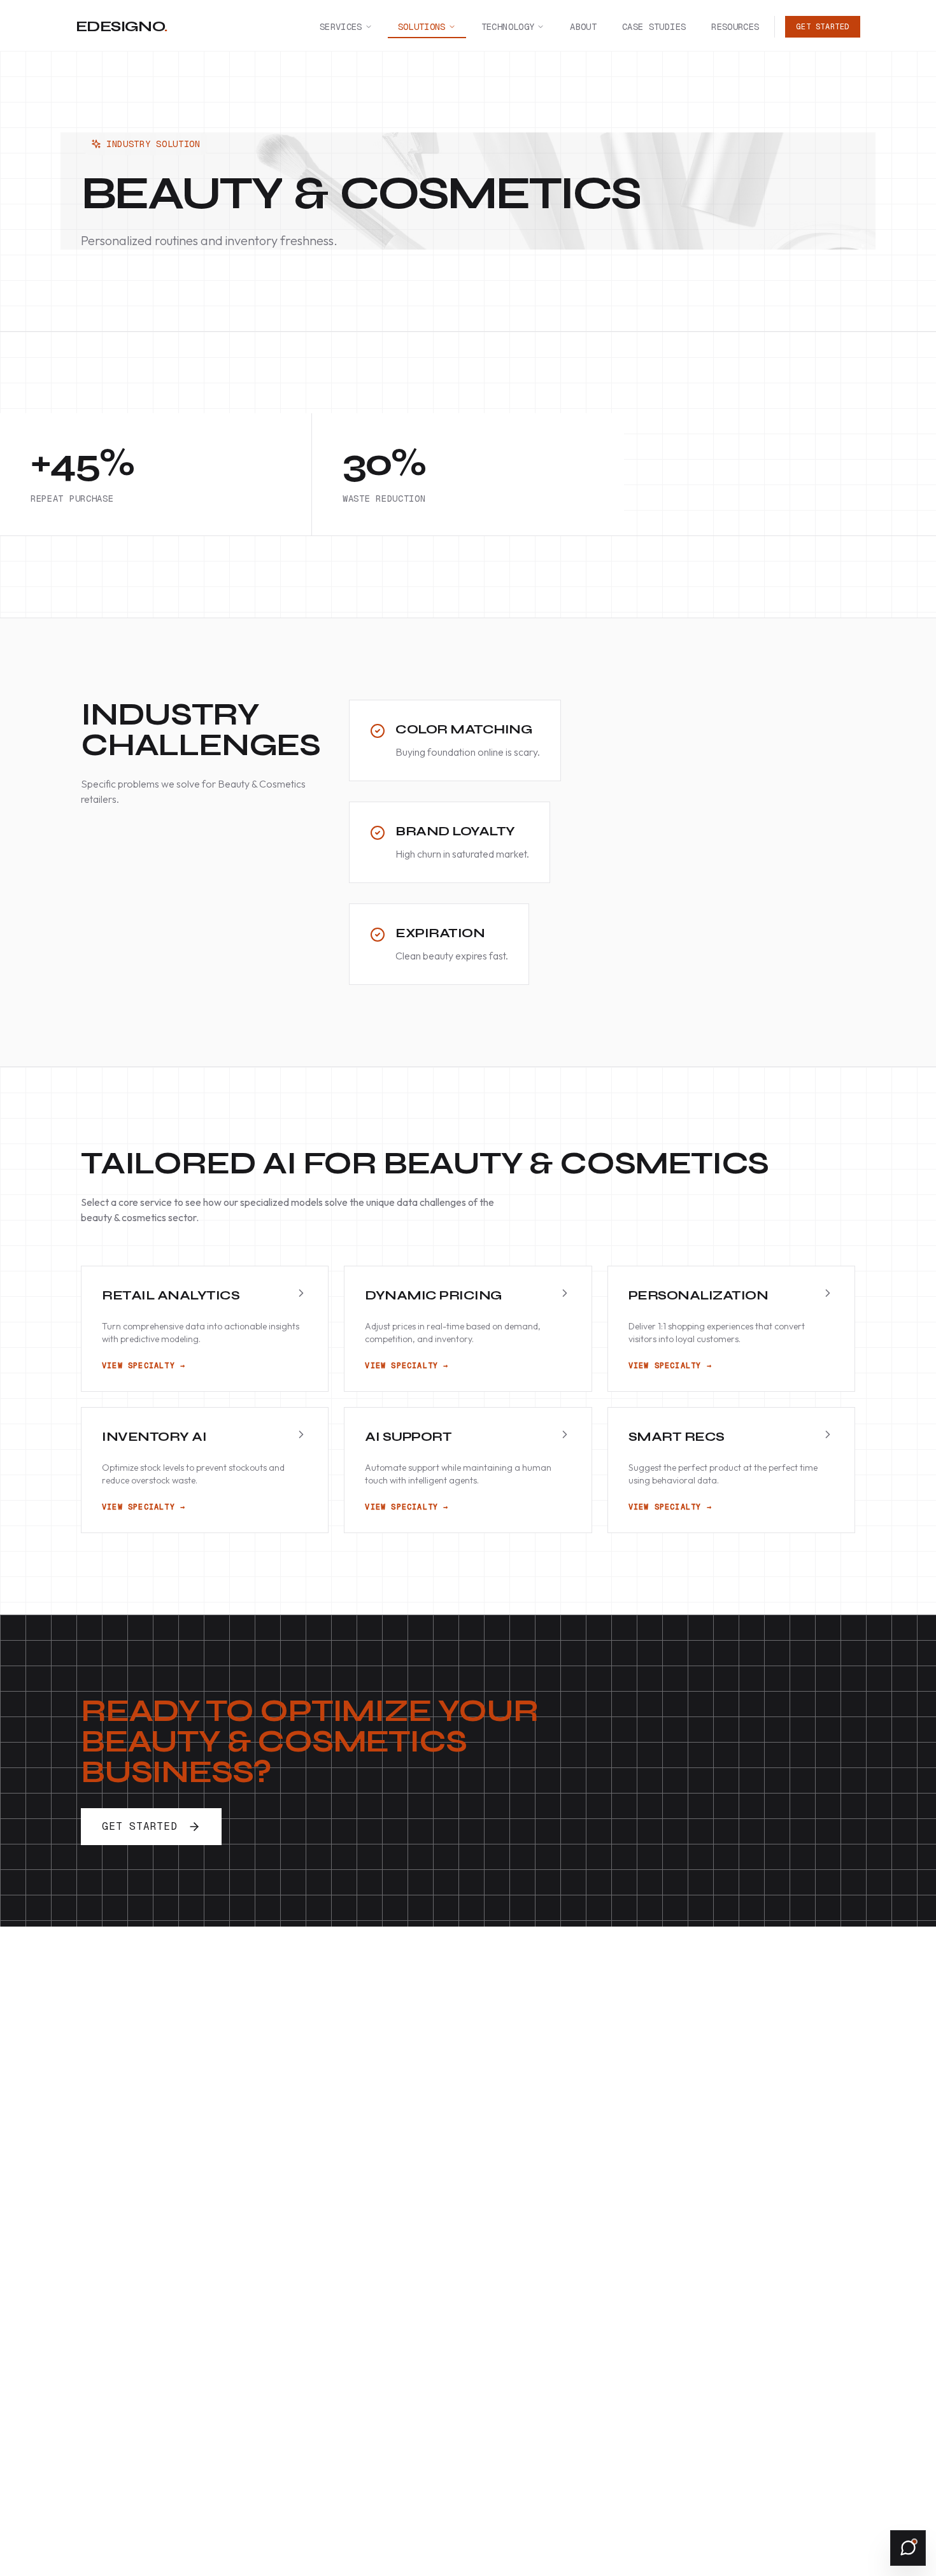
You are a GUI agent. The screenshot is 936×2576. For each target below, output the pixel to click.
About (583, 27)
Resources (735, 27)
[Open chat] (908, 2548)
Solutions (422, 27)
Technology (508, 27)
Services (341, 27)
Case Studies (654, 27)
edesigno (122, 26)
